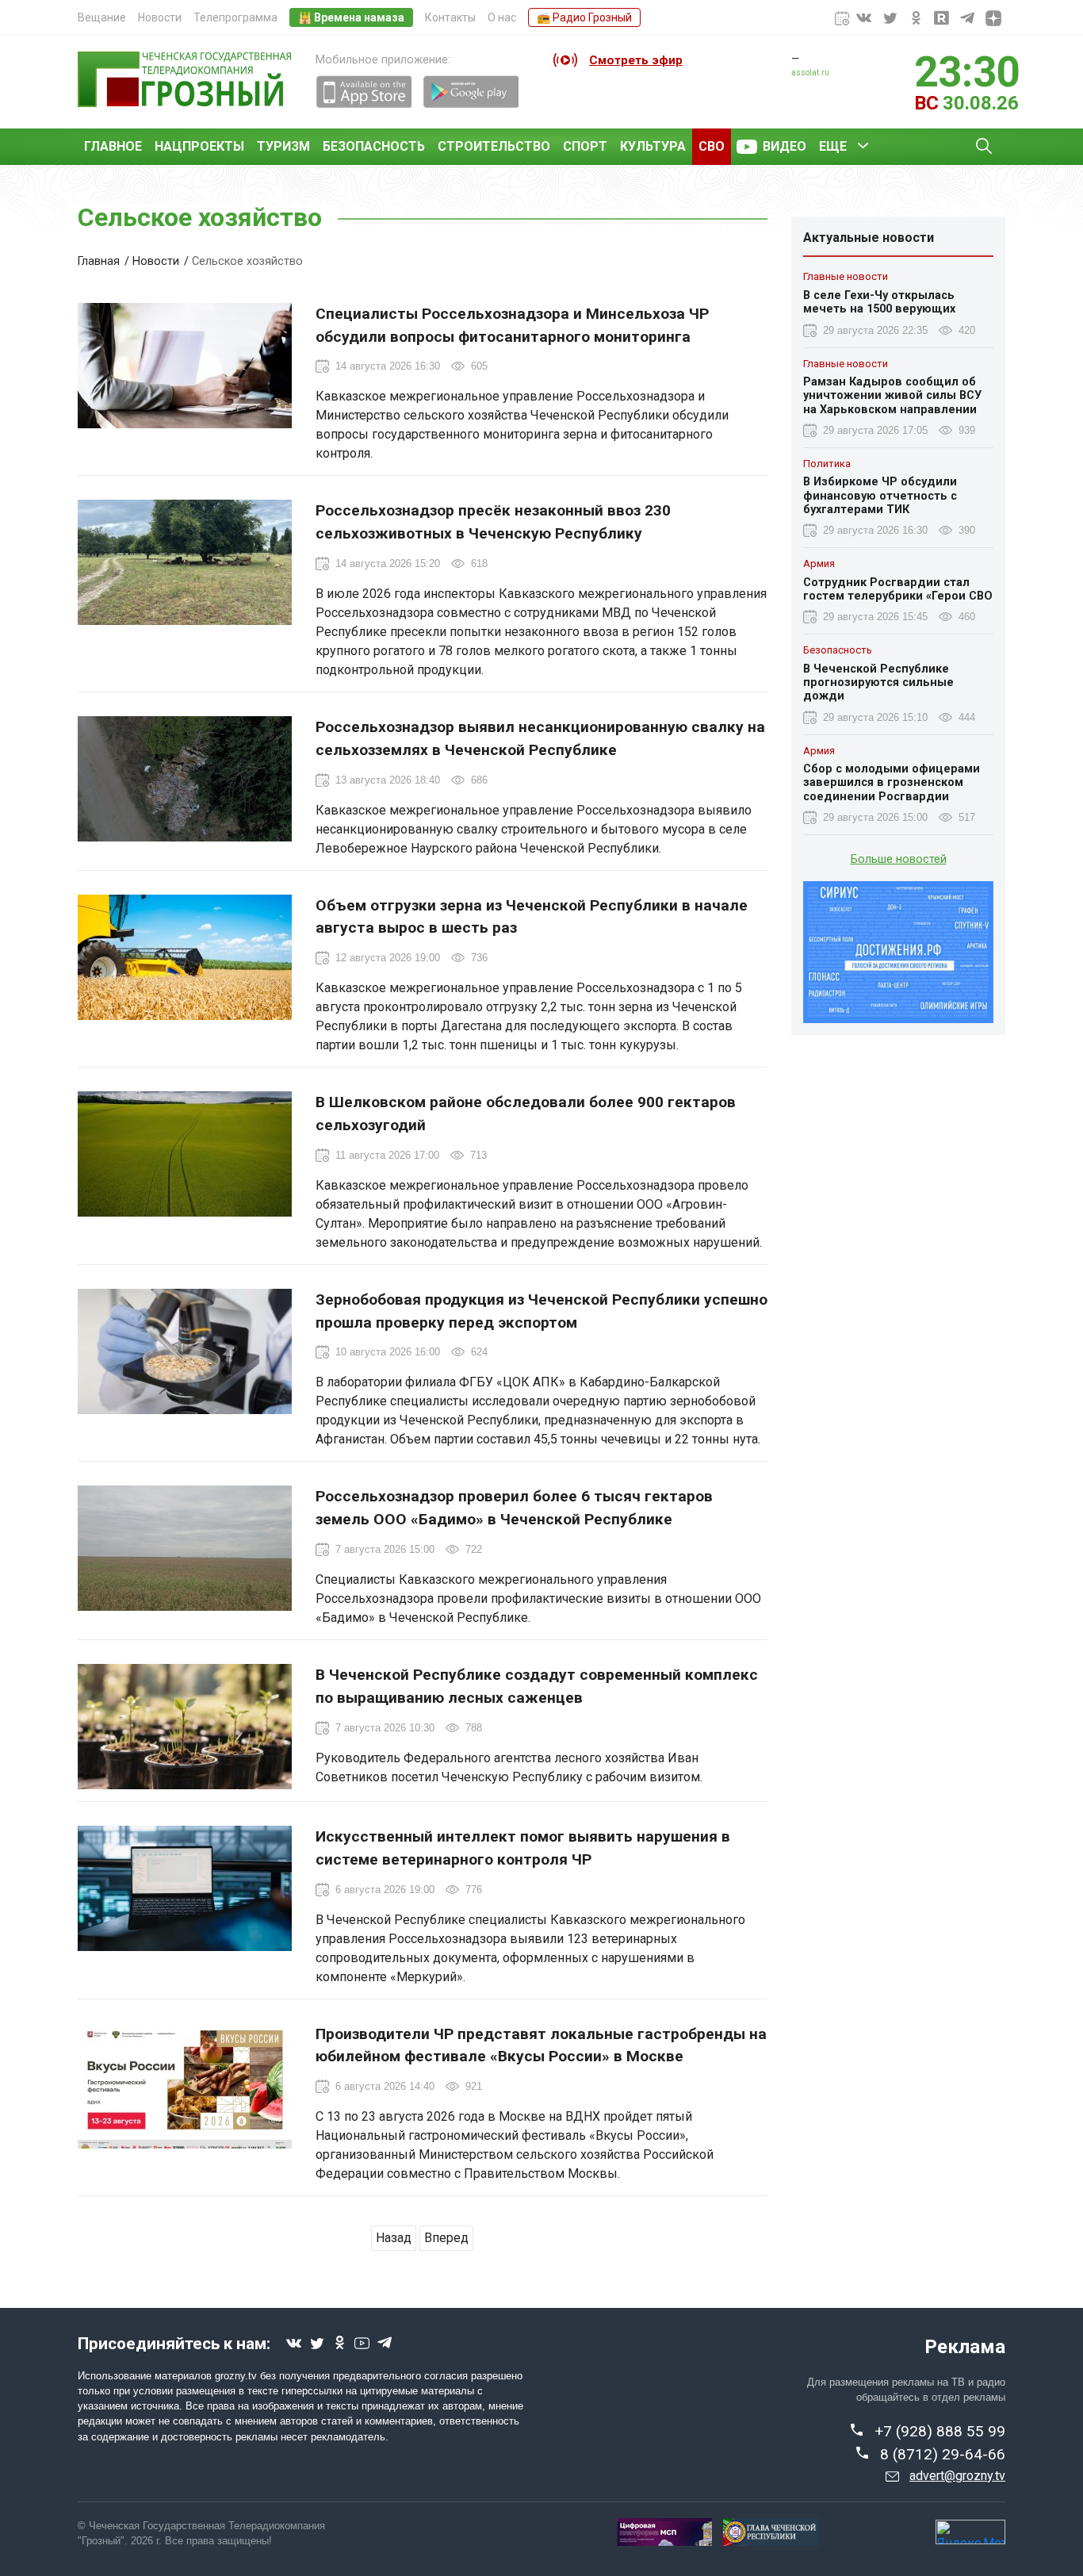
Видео (785, 146)
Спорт (585, 146)
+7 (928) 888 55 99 (940, 2431)
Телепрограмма (235, 17)
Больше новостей (899, 859)
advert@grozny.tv (957, 2476)
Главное (113, 146)
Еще (833, 146)
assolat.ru (810, 73)
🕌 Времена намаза (351, 17)
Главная (99, 261)
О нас (502, 17)
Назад (394, 2238)
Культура (653, 146)
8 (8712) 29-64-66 (943, 2454)
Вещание (102, 17)
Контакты (450, 17)
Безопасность (374, 146)
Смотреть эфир (636, 60)
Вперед (446, 2238)
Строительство (494, 146)
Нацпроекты (199, 146)
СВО (712, 146)
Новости (160, 17)
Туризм (283, 146)
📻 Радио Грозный (584, 17)
